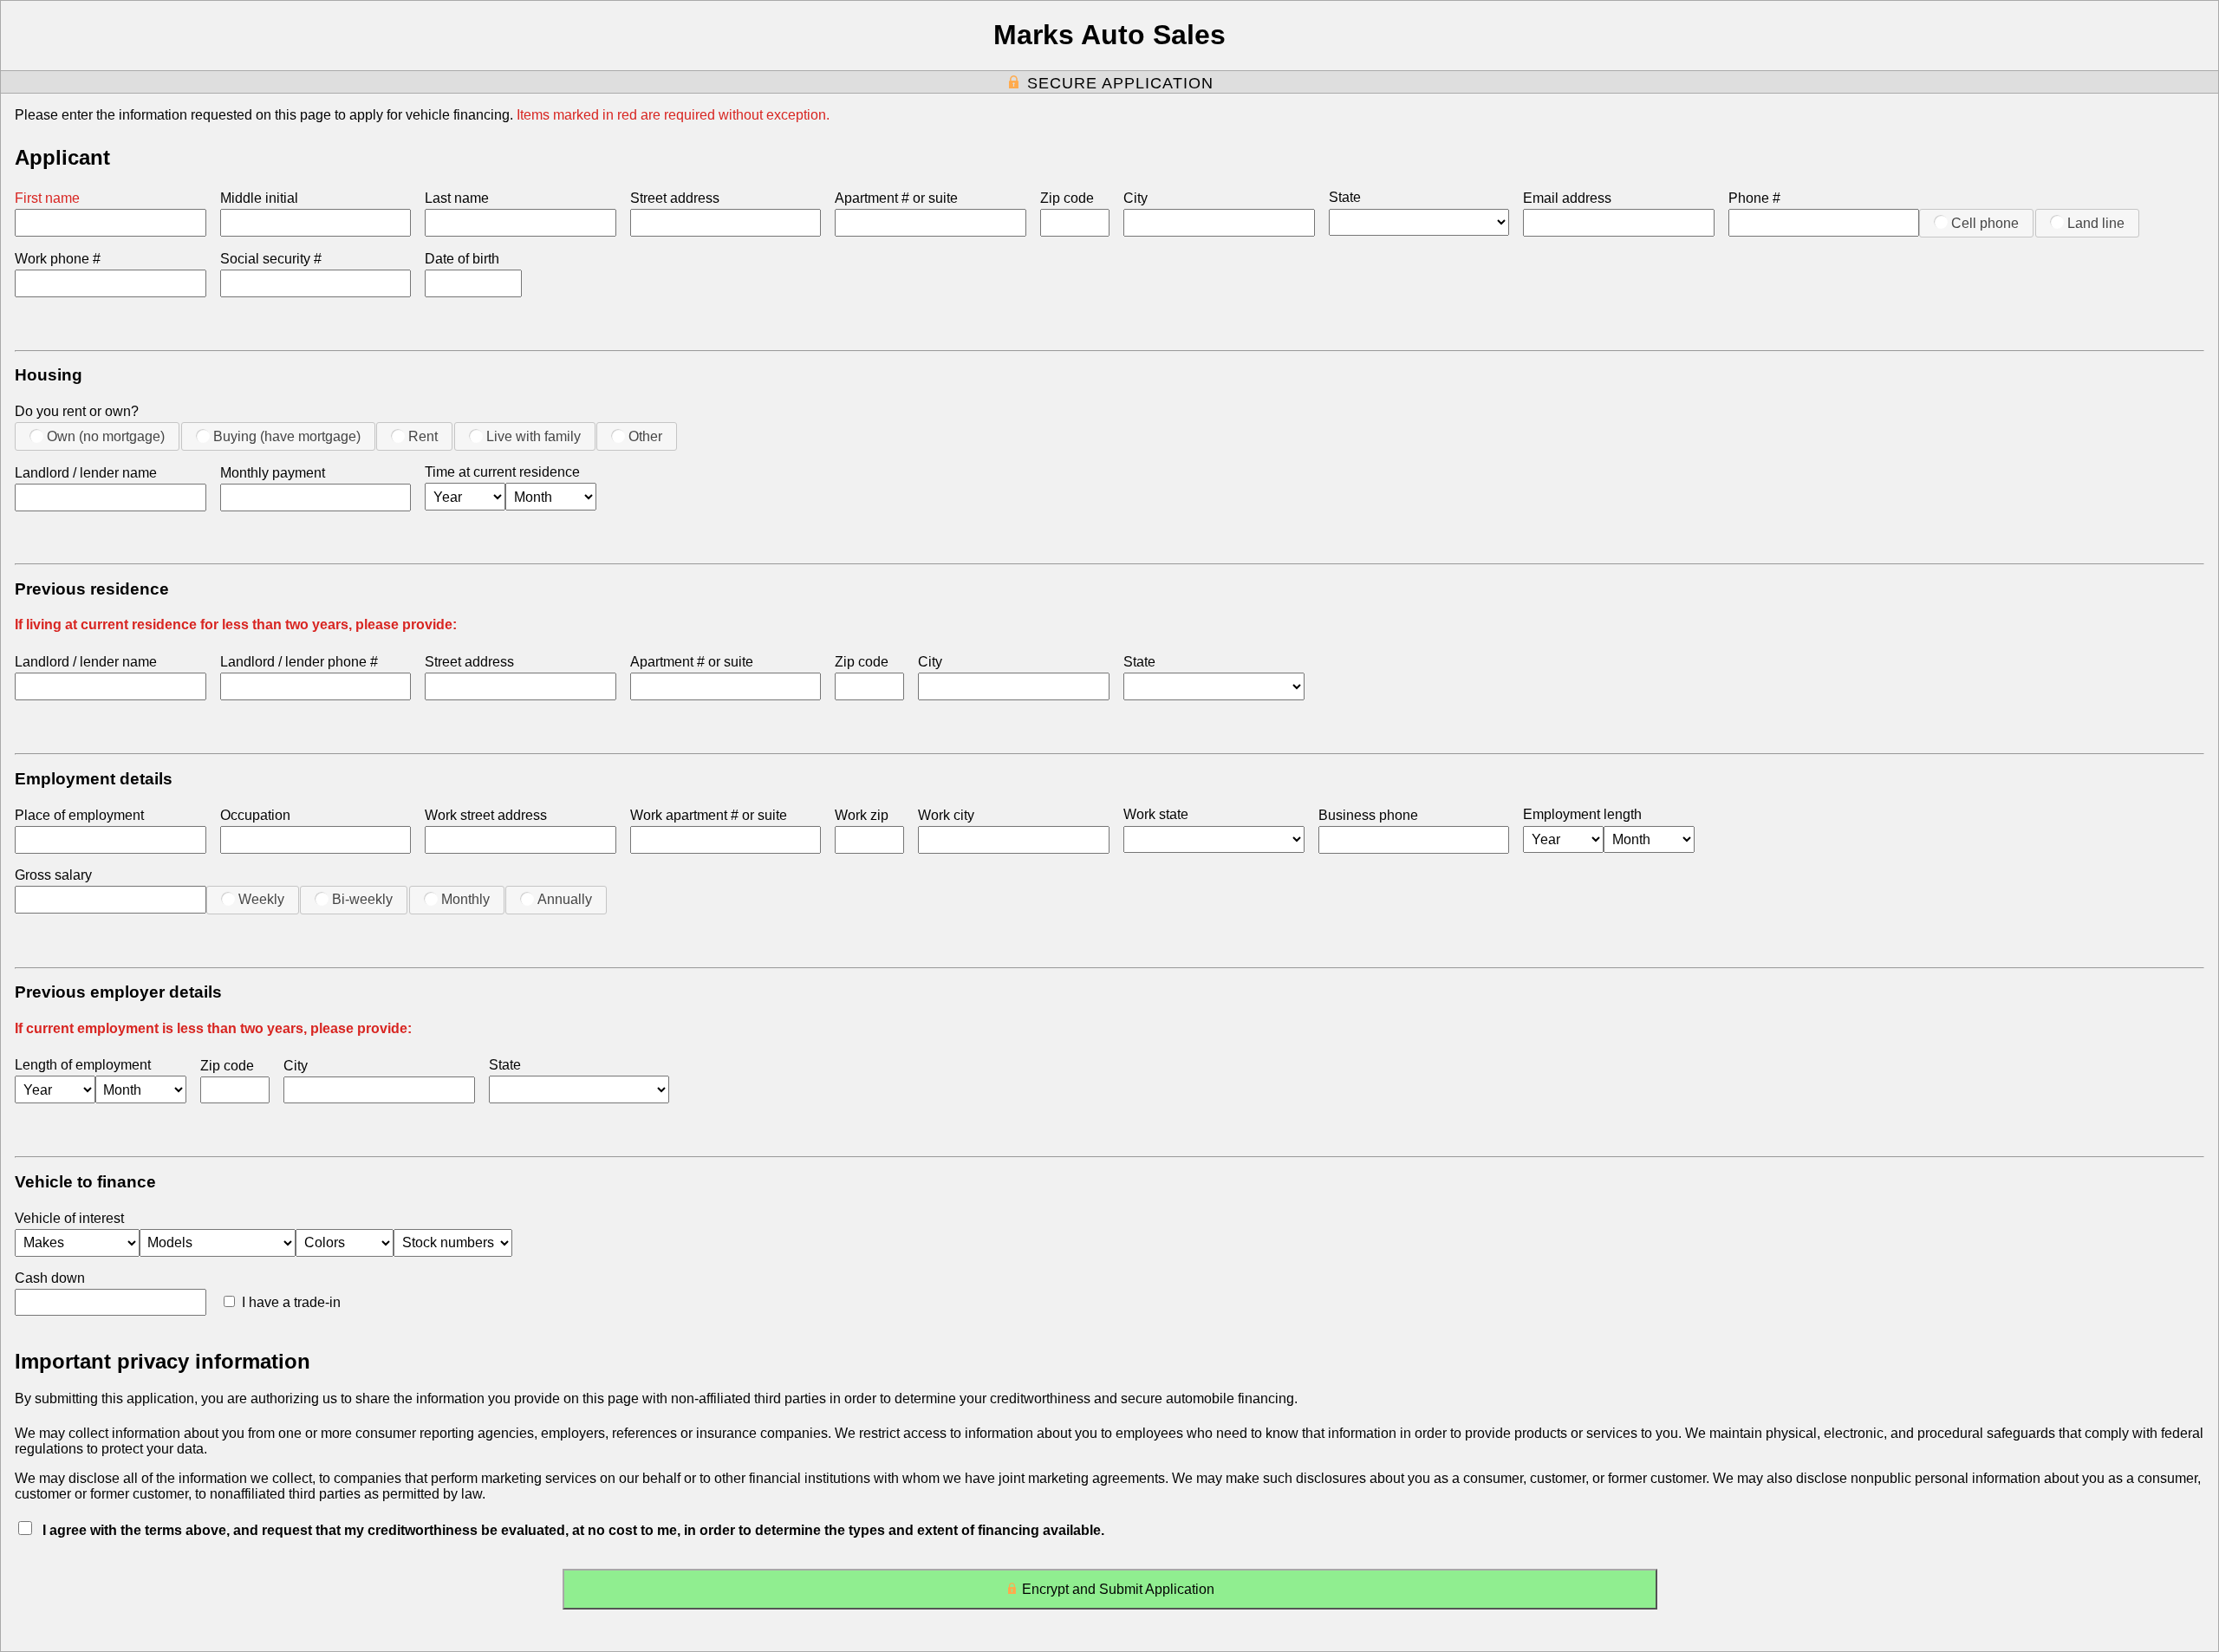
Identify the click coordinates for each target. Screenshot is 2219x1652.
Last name (457, 198)
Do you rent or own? (77, 411)
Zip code (1067, 198)
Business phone (1368, 815)
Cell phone (1985, 223)
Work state (1156, 814)
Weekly (261, 899)
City (1136, 198)
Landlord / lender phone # (299, 662)
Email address (1567, 198)
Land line (2096, 223)
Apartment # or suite (896, 198)
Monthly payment (273, 473)
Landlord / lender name (86, 473)
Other (645, 436)
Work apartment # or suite (709, 815)
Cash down (50, 1278)
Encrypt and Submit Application (1118, 1589)
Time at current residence (502, 472)
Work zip (862, 815)
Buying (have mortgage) (287, 436)
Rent (423, 436)
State (1345, 197)
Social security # (271, 259)
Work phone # (58, 259)
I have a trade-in (291, 1302)
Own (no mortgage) (106, 436)
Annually (565, 899)
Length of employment (83, 1065)
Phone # (1754, 198)
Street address (675, 198)
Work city (946, 815)
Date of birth (462, 259)
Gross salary (53, 875)
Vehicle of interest (69, 1218)
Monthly (465, 899)
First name (47, 198)
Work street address (486, 815)
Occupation (255, 815)
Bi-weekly (362, 899)
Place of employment (79, 815)
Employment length (1582, 814)
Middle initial (259, 198)
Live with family (534, 436)
